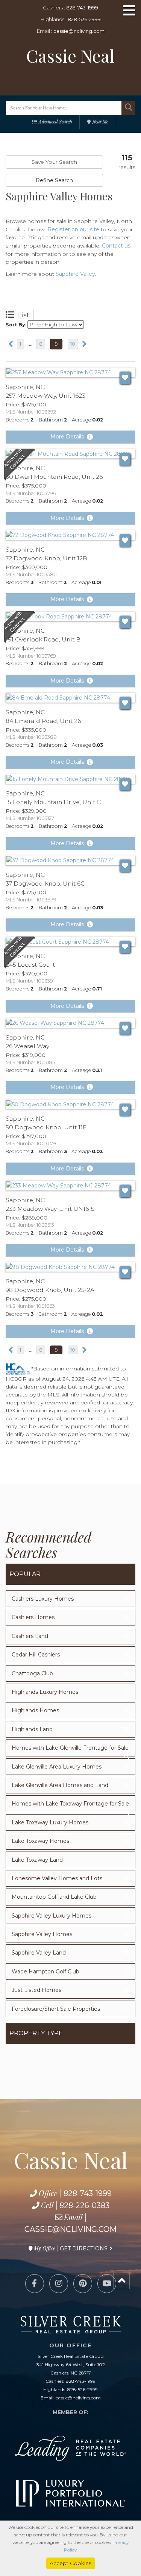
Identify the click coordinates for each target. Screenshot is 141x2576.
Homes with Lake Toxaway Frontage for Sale (70, 1804)
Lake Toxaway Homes (40, 1841)
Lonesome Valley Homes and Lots (57, 1878)
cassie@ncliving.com (79, 31)
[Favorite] (125, 378)
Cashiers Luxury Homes (43, 1599)
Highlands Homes (35, 1710)
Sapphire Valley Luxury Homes (52, 1916)
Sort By (15, 325)
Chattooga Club (32, 1673)
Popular (25, 1574)
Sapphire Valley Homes (42, 1934)
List (24, 315)
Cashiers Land (30, 1636)
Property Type (36, 2033)
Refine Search (54, 180)
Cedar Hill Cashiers (36, 1655)
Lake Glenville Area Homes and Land (60, 1785)
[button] (128, 108)
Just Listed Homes (36, 1990)
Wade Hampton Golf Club (45, 1972)
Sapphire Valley (75, 274)
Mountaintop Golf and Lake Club (54, 1897)
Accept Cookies (70, 2563)
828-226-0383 (84, 2205)
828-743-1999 (82, 8)
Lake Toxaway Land (37, 1860)
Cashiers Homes (33, 1617)
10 (73, 344)
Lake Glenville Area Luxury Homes (57, 1767)
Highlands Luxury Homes (45, 1692)
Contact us (116, 246)
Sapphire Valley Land (39, 1953)
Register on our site (73, 229)
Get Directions (84, 2248)
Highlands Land (32, 1729)
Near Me (100, 121)
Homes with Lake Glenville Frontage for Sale (70, 1748)
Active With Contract (20, 465)
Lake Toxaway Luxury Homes (50, 1822)
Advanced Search (55, 121)
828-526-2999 (84, 19)
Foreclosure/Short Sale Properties (56, 2009)
